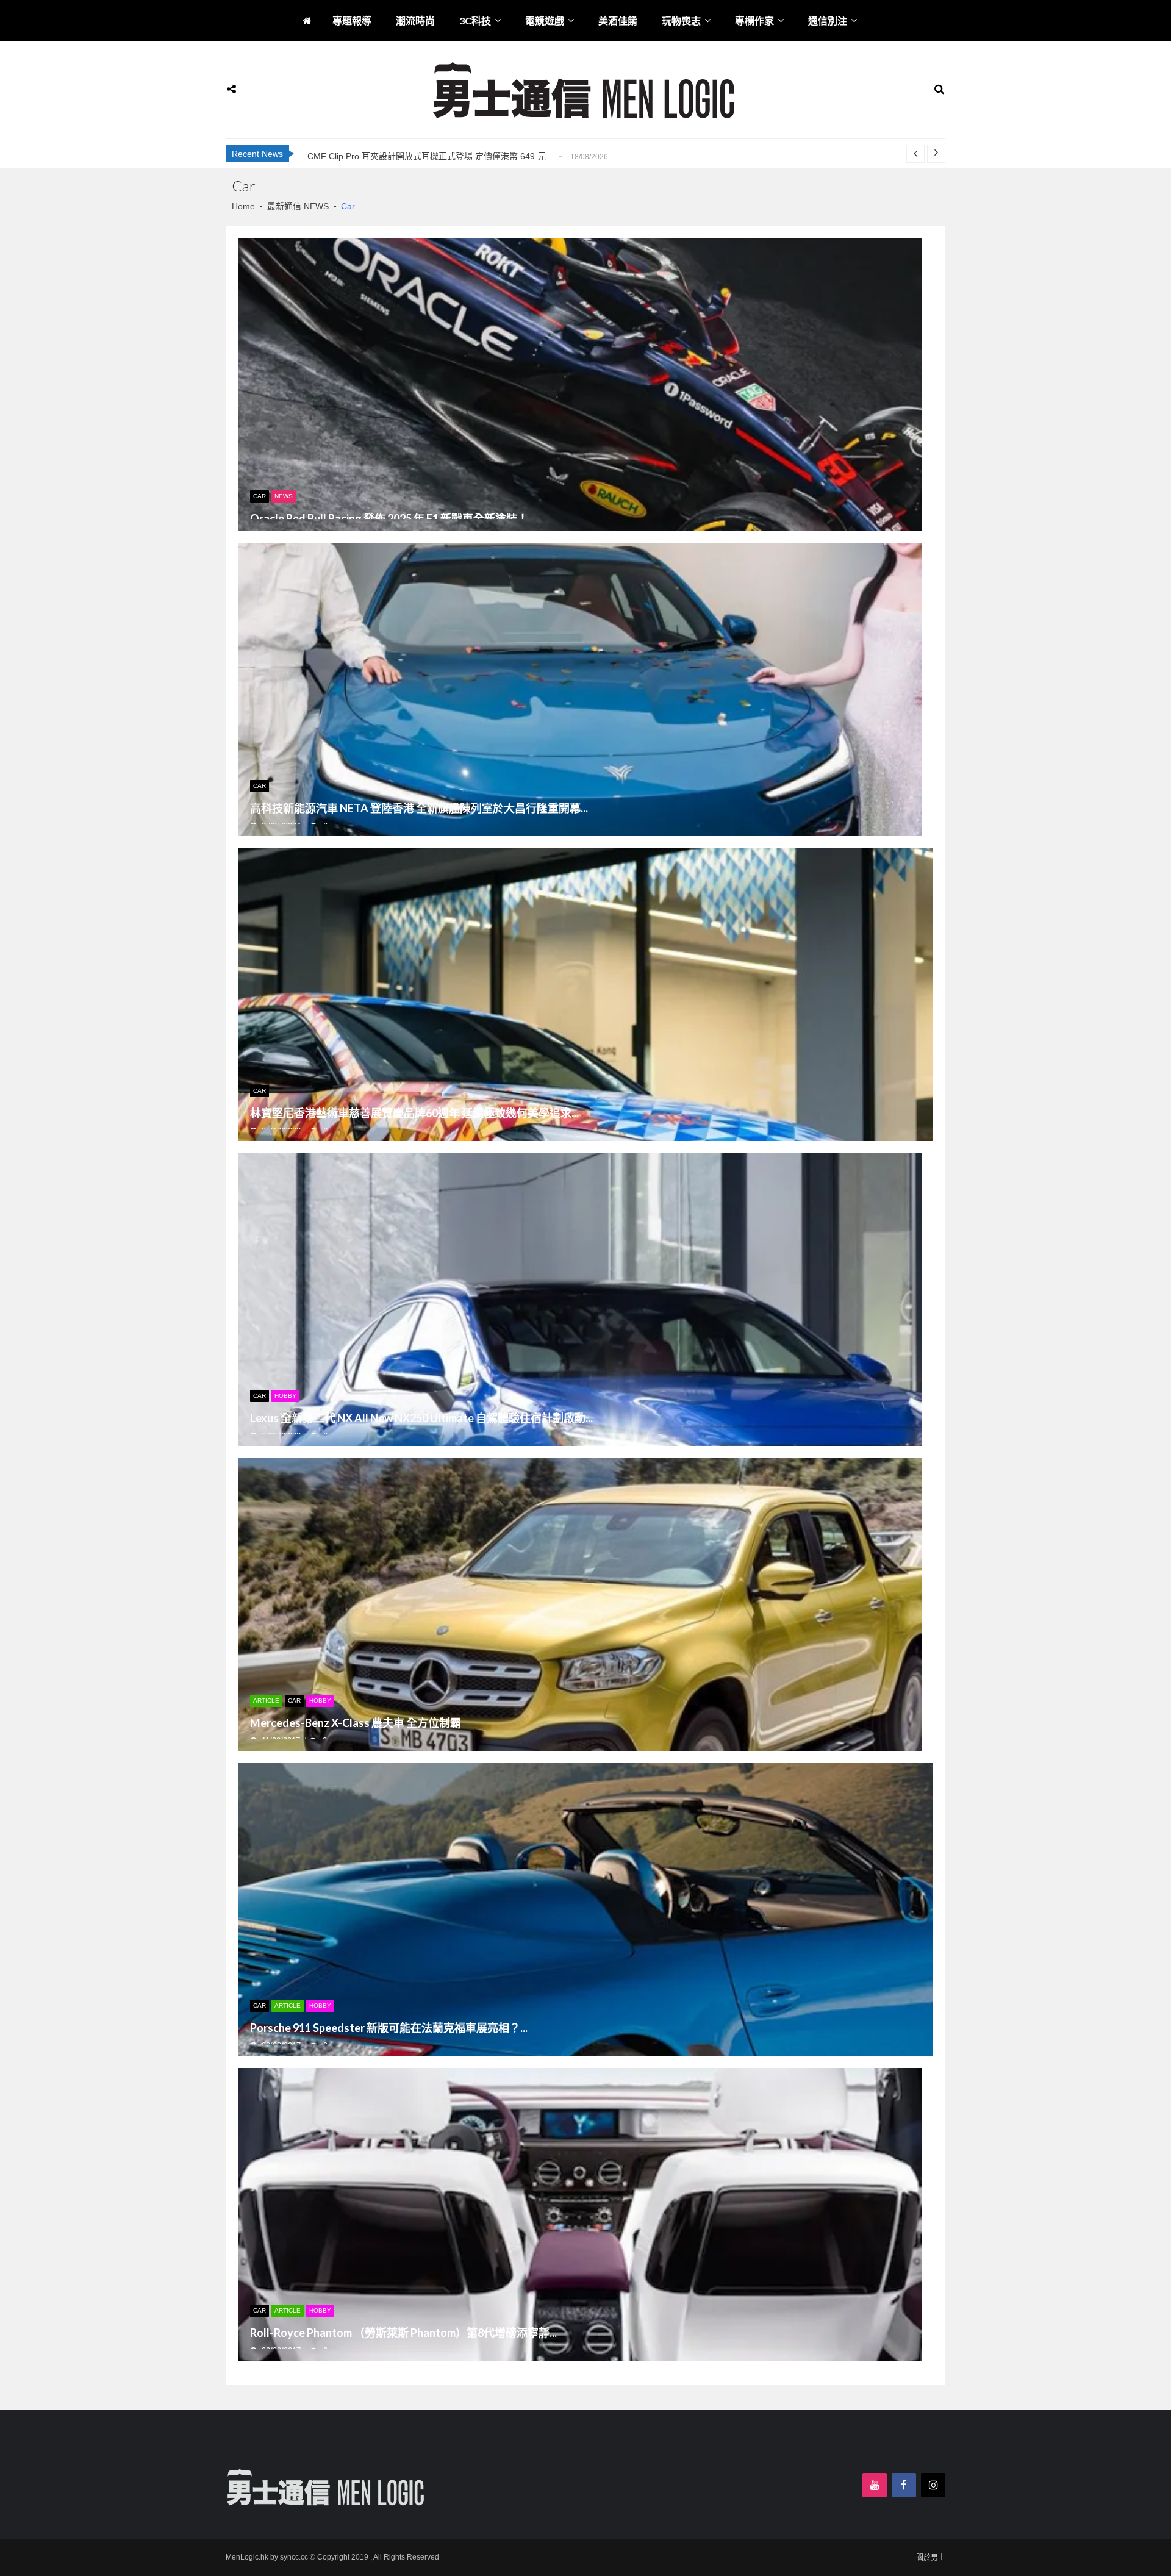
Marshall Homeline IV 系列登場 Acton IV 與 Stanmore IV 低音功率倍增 (442, 156)
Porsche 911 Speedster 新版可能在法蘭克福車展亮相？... (389, 2028)
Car (260, 496)
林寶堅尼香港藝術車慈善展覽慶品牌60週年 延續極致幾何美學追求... (414, 1114)
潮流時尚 (415, 20)
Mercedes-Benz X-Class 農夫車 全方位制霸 (356, 1723)
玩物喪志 (681, 20)
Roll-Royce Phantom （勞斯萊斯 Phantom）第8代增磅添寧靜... (403, 2333)
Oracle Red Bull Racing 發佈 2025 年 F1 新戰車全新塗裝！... (393, 519)
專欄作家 (754, 20)
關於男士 (931, 2558)
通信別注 (828, 20)
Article (266, 1701)
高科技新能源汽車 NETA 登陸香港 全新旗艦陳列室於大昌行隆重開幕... (419, 809)
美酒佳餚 (618, 20)
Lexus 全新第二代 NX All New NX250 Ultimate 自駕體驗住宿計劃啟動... (421, 1419)
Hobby (285, 1396)
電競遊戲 (545, 20)
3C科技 (475, 20)
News (284, 496)
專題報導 (352, 20)
